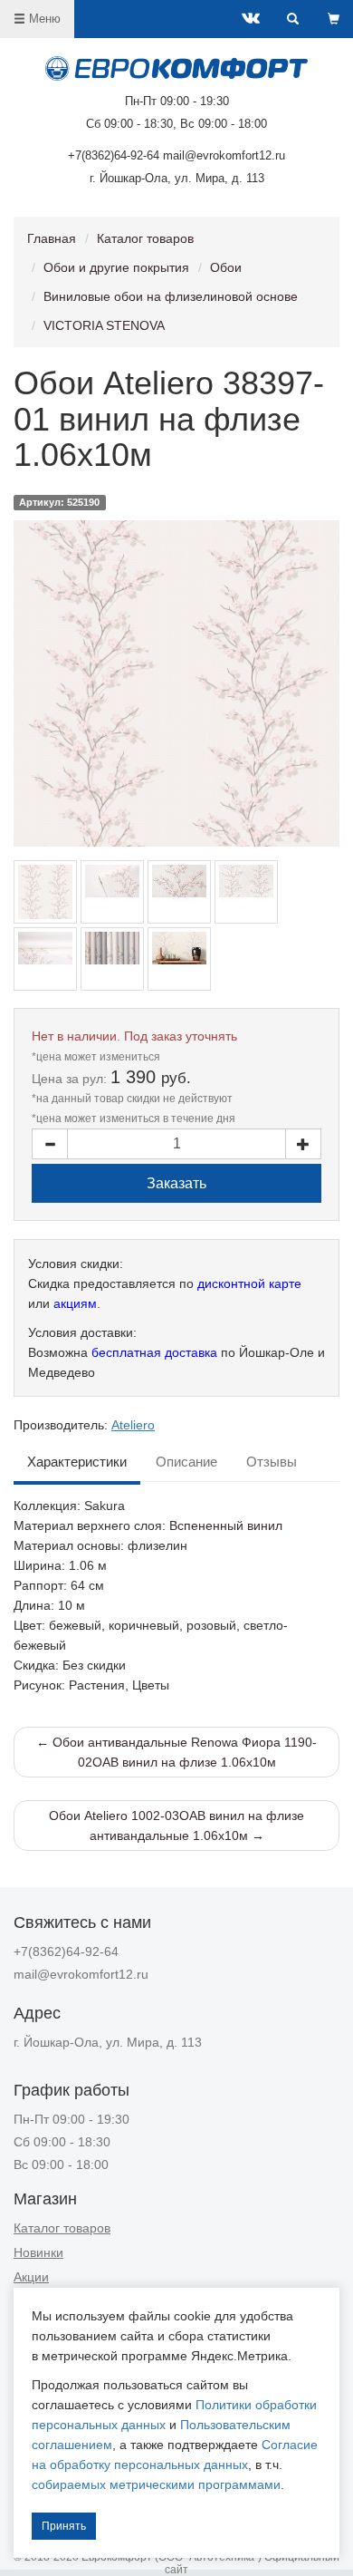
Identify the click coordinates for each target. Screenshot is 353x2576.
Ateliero (133, 1425)
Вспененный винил (226, 1525)
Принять (64, 2526)
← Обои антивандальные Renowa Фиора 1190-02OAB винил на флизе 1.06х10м (176, 1752)
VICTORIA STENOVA (104, 325)
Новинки (38, 2252)
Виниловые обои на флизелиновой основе (171, 296)
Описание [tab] (186, 1462)
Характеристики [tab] (77, 1462)
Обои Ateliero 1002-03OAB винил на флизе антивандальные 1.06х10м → (176, 1825)
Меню (43, 19)
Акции (31, 2277)
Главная (52, 238)
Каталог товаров (145, 238)
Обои (226, 267)
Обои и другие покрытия (116, 267)
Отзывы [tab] (272, 1462)
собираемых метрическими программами (156, 2484)
